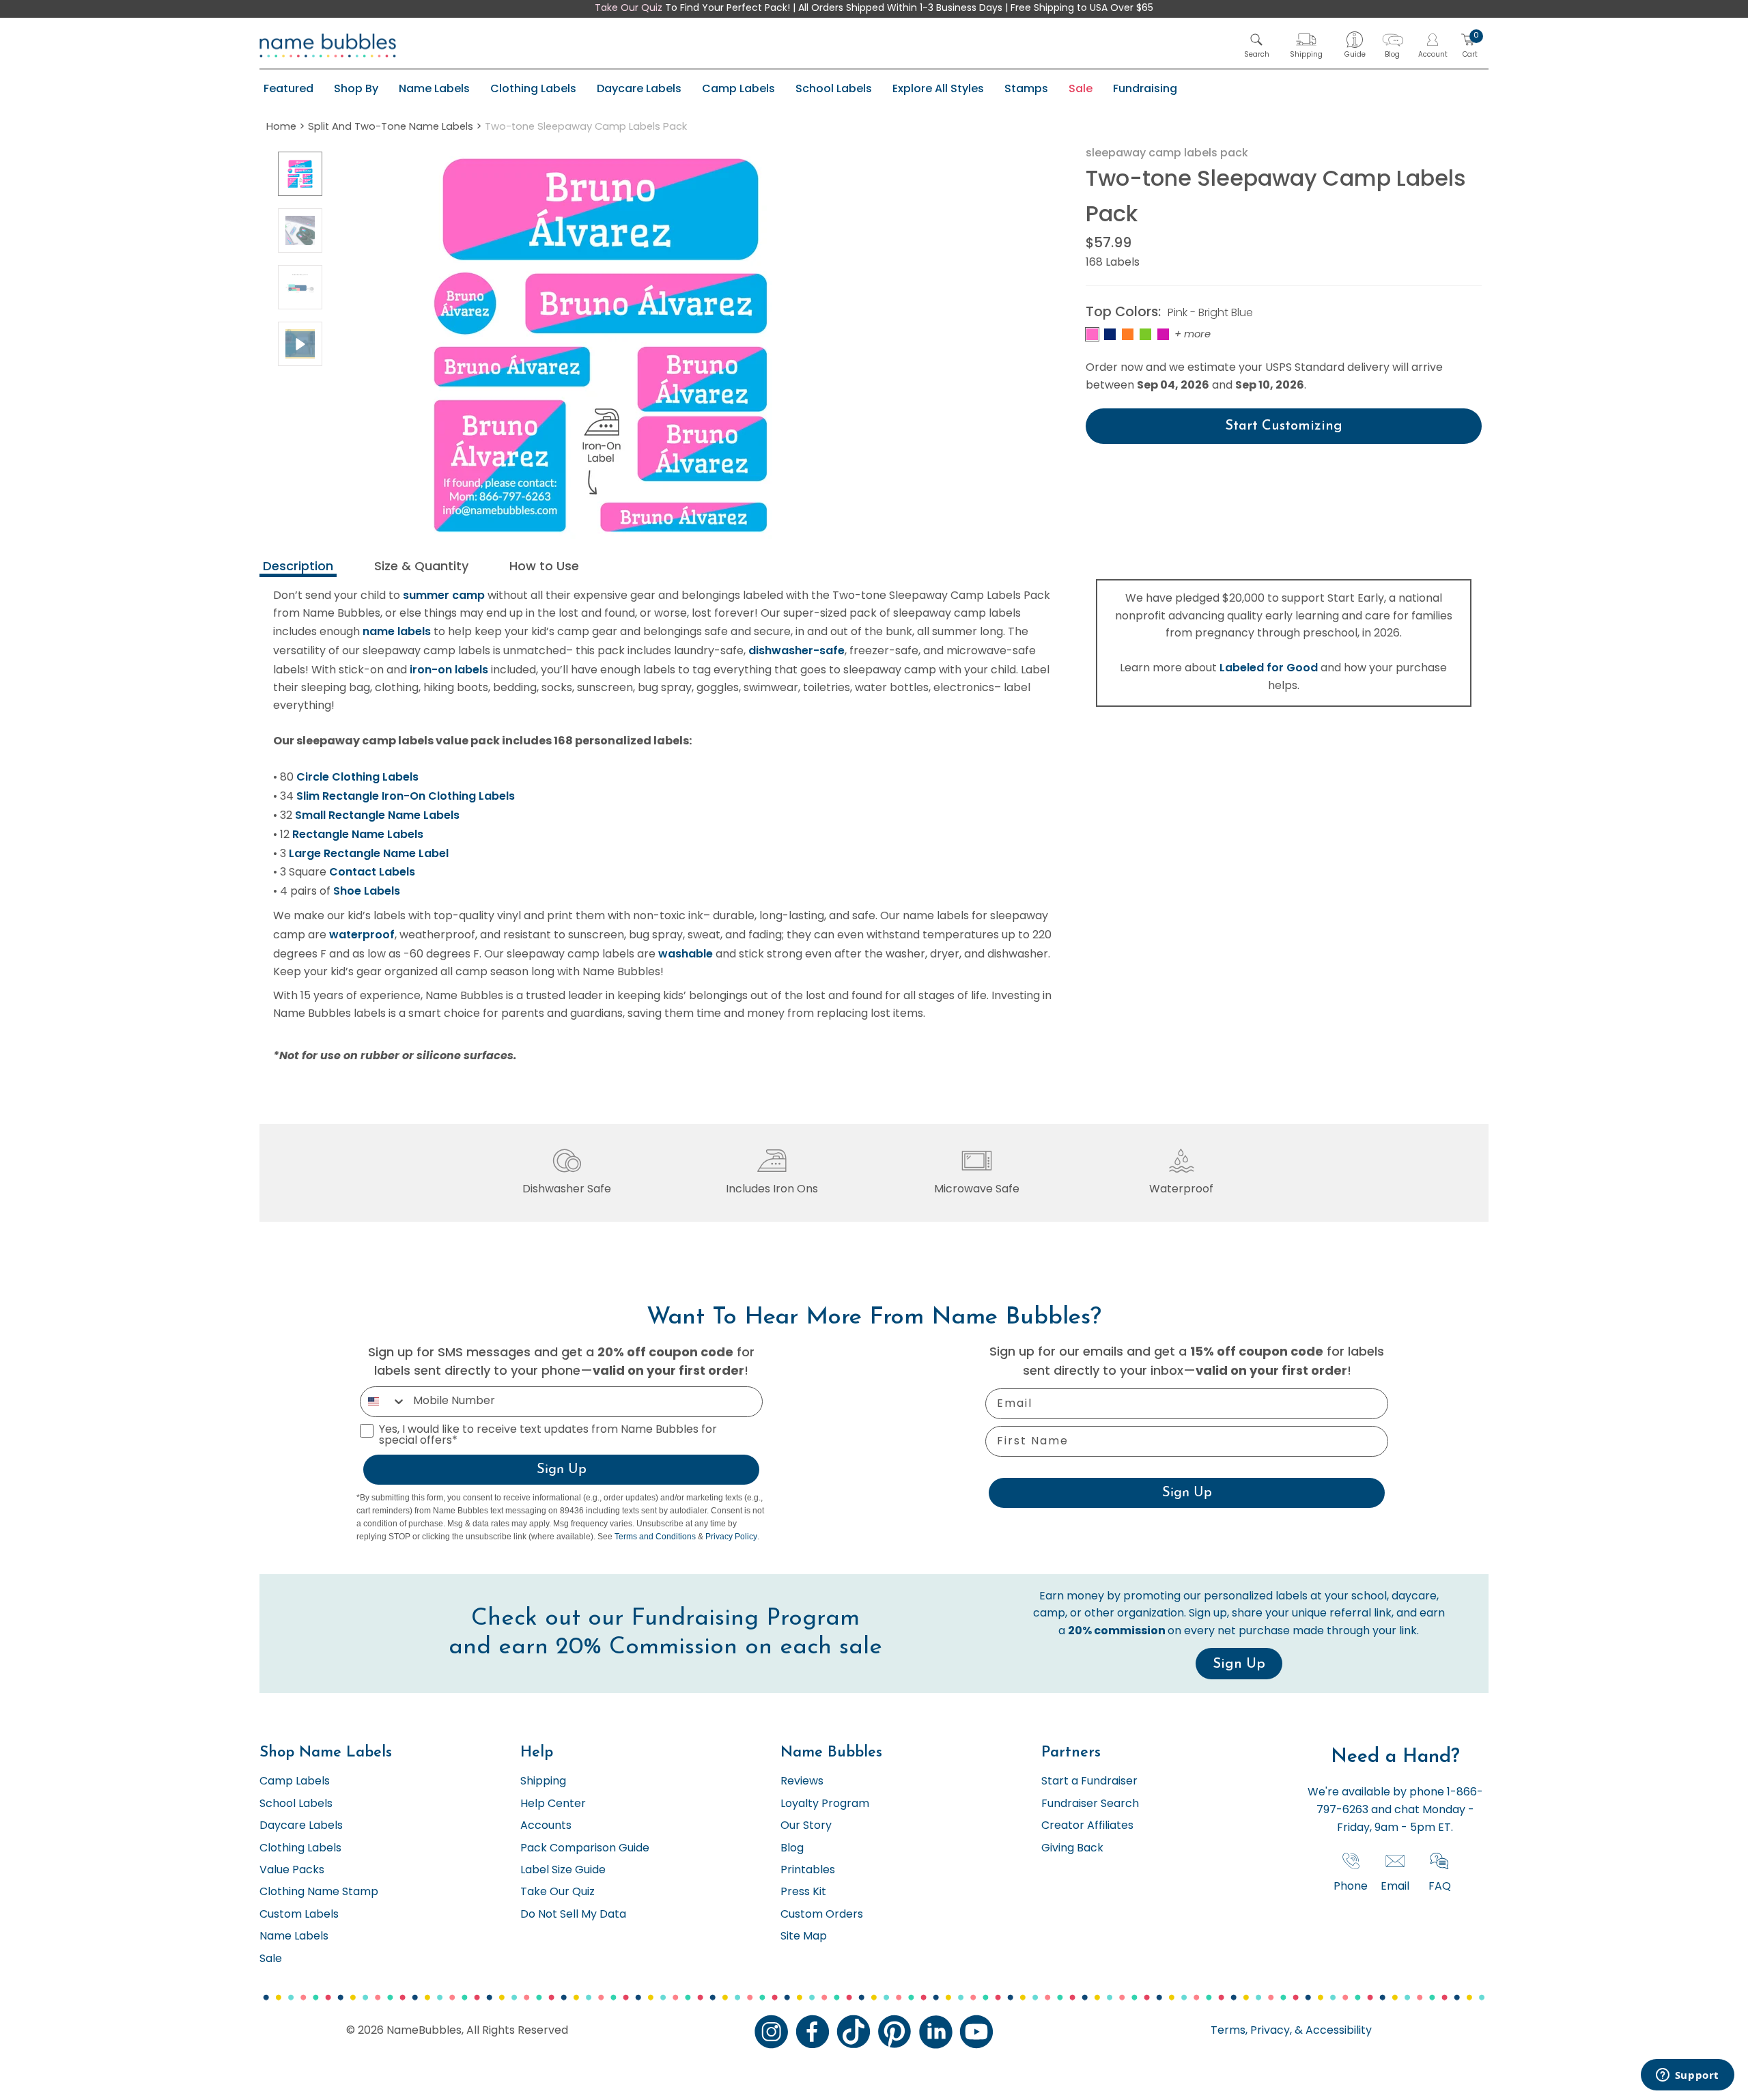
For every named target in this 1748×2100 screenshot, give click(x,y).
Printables (808, 1871)
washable (686, 954)
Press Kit (803, 1892)
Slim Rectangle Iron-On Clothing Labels (406, 796)
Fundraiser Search (1090, 1804)
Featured (288, 88)
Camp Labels (738, 88)
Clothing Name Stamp (319, 1892)
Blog (792, 1849)
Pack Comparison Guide (585, 1849)
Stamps (1026, 88)
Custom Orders (822, 1915)
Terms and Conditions (655, 1537)
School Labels (834, 88)
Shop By (356, 88)
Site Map (804, 1937)
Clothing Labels (533, 88)
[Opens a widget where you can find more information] (1687, 2076)
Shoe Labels (367, 891)
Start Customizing (1284, 426)
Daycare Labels (639, 88)
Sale (1081, 88)
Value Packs (292, 1871)
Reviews (802, 1782)
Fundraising (1145, 88)
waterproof (362, 935)
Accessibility (1337, 2031)
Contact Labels (372, 872)
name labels (397, 631)
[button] (1257, 45)
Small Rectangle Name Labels (377, 815)
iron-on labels (449, 670)
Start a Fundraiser (1089, 1782)
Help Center (553, 1804)
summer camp (444, 595)
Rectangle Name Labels (358, 834)
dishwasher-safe (797, 650)
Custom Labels (299, 1915)
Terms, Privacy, (1251, 2031)
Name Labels (434, 88)
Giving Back (1072, 1849)
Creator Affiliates (1087, 1826)
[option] (300, 174)
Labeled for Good (1269, 668)
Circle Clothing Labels (357, 777)
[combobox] (383, 1402)
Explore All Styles (938, 88)
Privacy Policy (731, 1537)
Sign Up (562, 1470)
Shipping (543, 1782)
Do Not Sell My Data (573, 1915)
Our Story (806, 1826)
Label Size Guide (563, 1871)
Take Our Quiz (629, 9)
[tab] (298, 568)
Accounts (546, 1826)
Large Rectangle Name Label (369, 853)
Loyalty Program (825, 1804)
